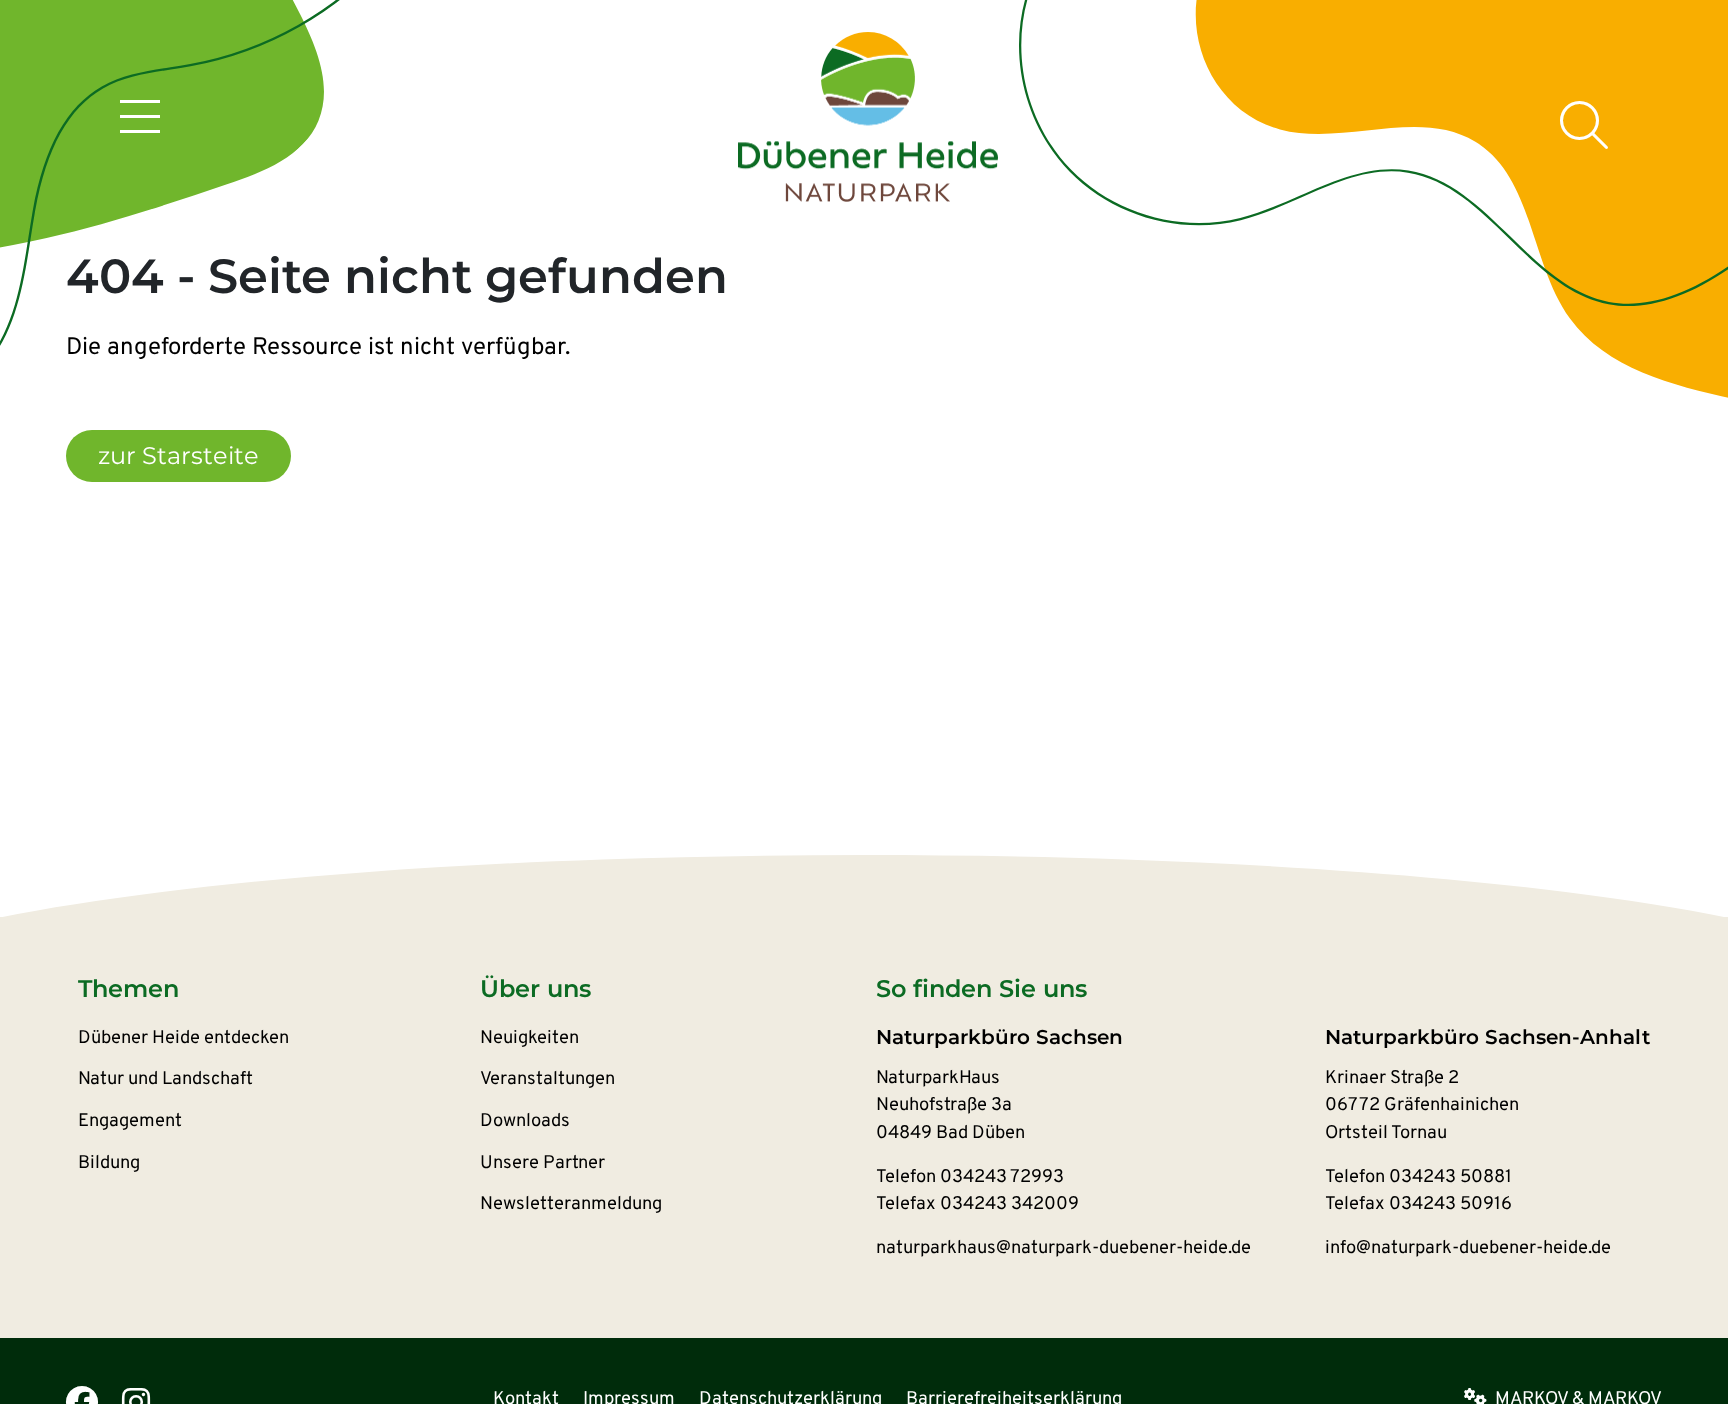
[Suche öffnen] (1584, 125)
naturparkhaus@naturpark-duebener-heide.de (1063, 1248)
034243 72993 (1002, 1177)
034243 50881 (1450, 1177)
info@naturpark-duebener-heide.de (1468, 1248)
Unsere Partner (542, 1163)
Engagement (130, 1121)
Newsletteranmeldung (571, 1204)
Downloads (525, 1121)
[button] (279, 989)
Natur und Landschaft (165, 1079)
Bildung (109, 1163)
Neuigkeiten (529, 1038)
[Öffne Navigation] (140, 120)
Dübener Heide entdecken (183, 1038)
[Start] (868, 117)
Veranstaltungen (547, 1079)
